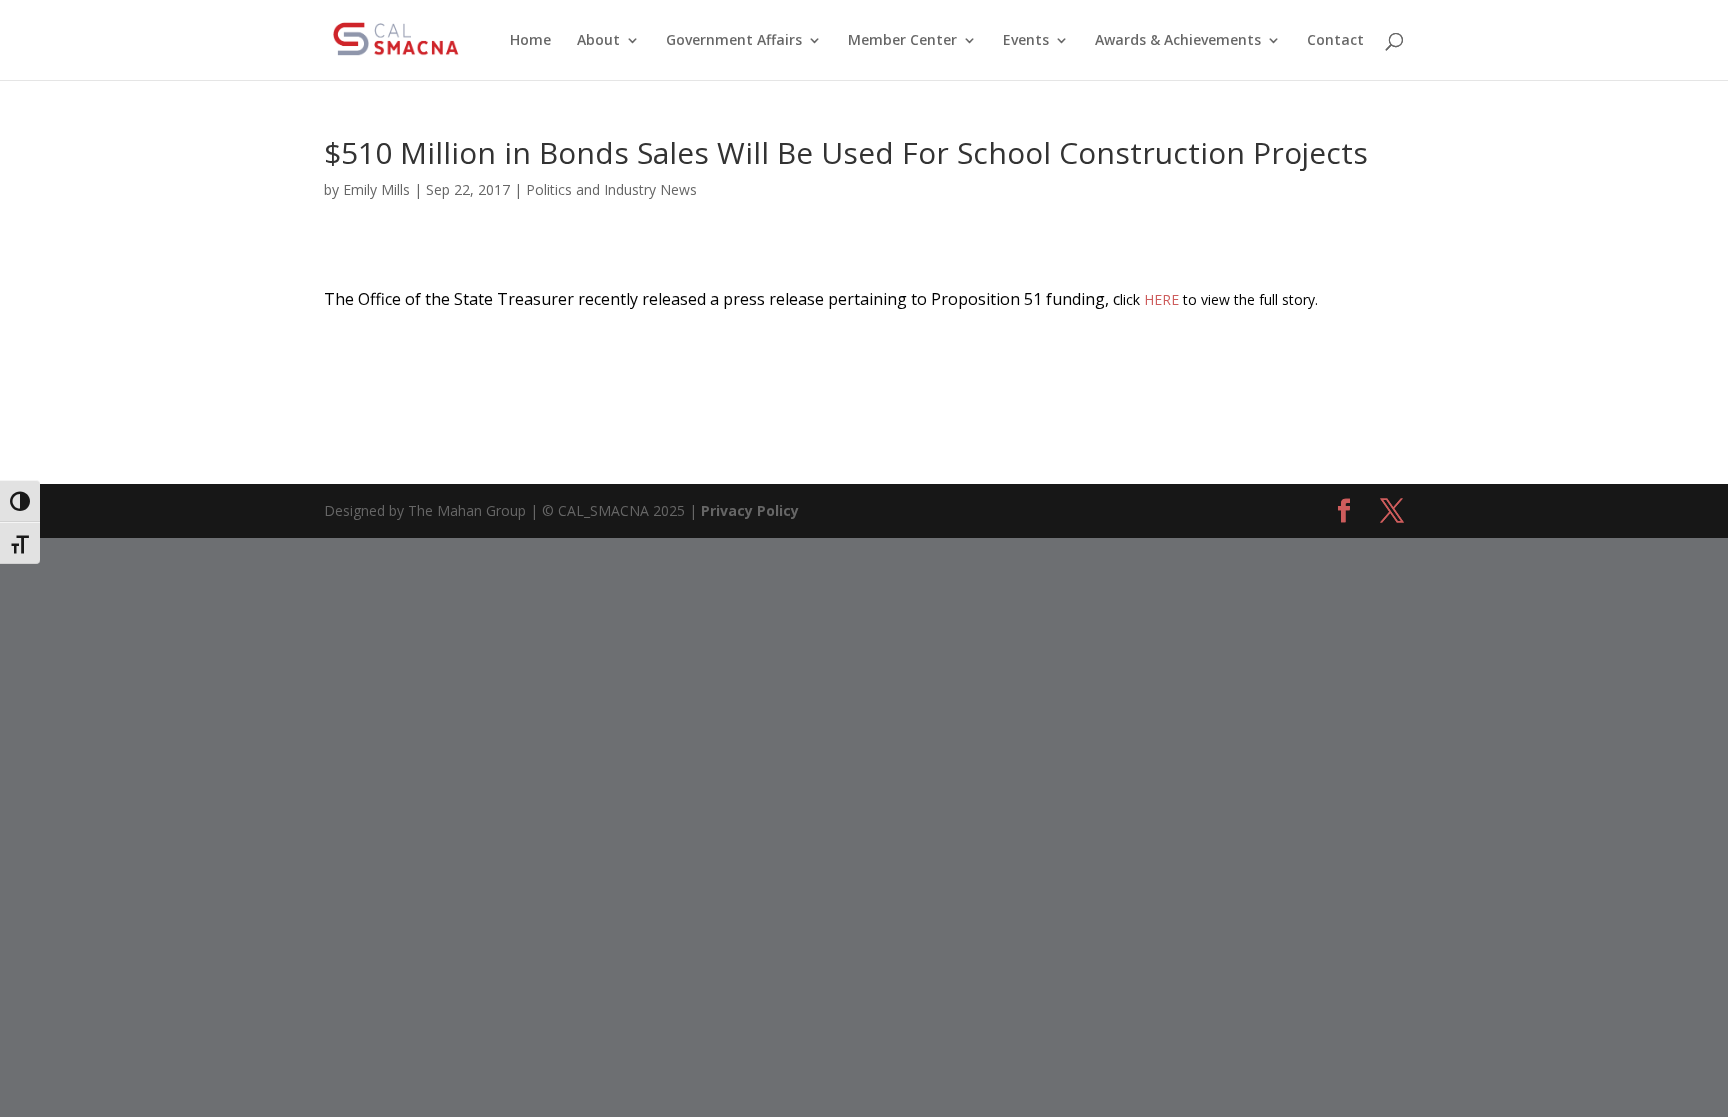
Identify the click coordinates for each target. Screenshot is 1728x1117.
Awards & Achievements (1178, 41)
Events (1026, 41)
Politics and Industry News (611, 189)
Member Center (902, 41)
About (598, 41)
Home (530, 41)
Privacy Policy (750, 510)
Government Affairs (734, 41)
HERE (1161, 299)
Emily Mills (376, 189)
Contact (1335, 41)
